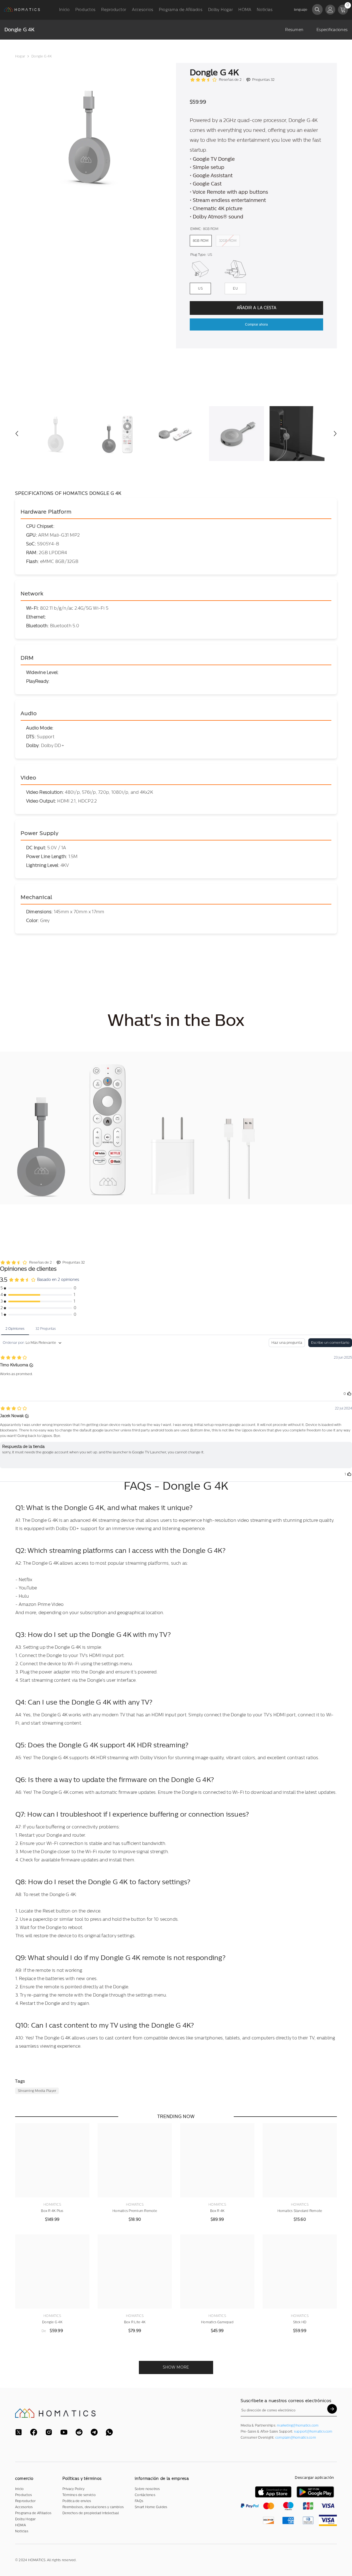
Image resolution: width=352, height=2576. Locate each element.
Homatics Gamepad (217, 2322)
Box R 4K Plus (52, 2211)
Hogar (20, 56)
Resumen (294, 30)
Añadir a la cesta (257, 308)
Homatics (52, 2205)
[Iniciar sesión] (330, 10)
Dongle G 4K (52, 2322)
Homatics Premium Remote (135, 2211)
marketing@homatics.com (298, 2425)
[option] (87, 135)
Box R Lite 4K (135, 2322)
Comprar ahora (256, 324)
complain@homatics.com (296, 2438)
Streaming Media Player (37, 2091)
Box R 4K (217, 2211)
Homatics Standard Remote (300, 2211)
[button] (17, 434)
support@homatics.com (313, 2431)
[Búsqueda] (317, 9)
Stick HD (300, 2322)
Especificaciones (332, 30)
